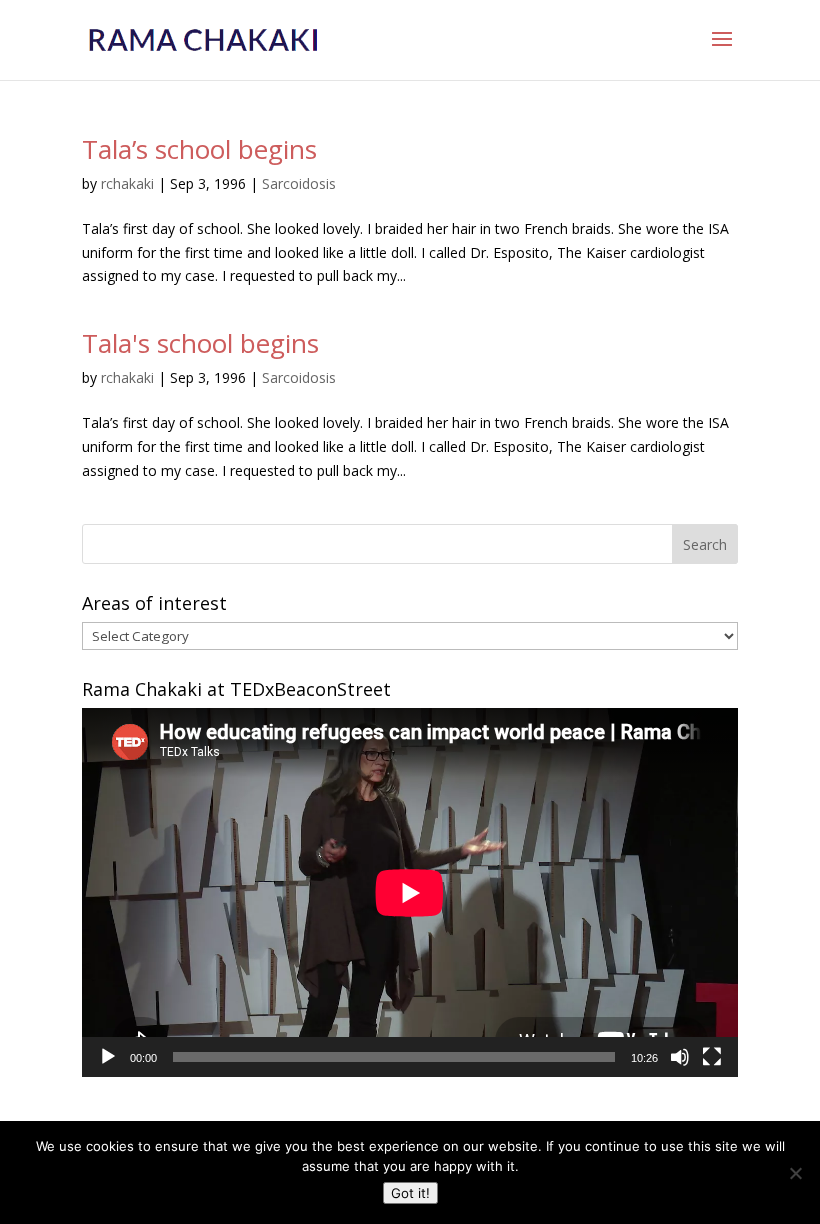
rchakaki (127, 183)
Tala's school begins (200, 343)
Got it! (410, 1193)
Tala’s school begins (199, 149)
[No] (795, 1173)
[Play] (108, 1057)
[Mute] (680, 1057)
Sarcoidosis (299, 183)
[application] (410, 892)
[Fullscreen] (712, 1057)
